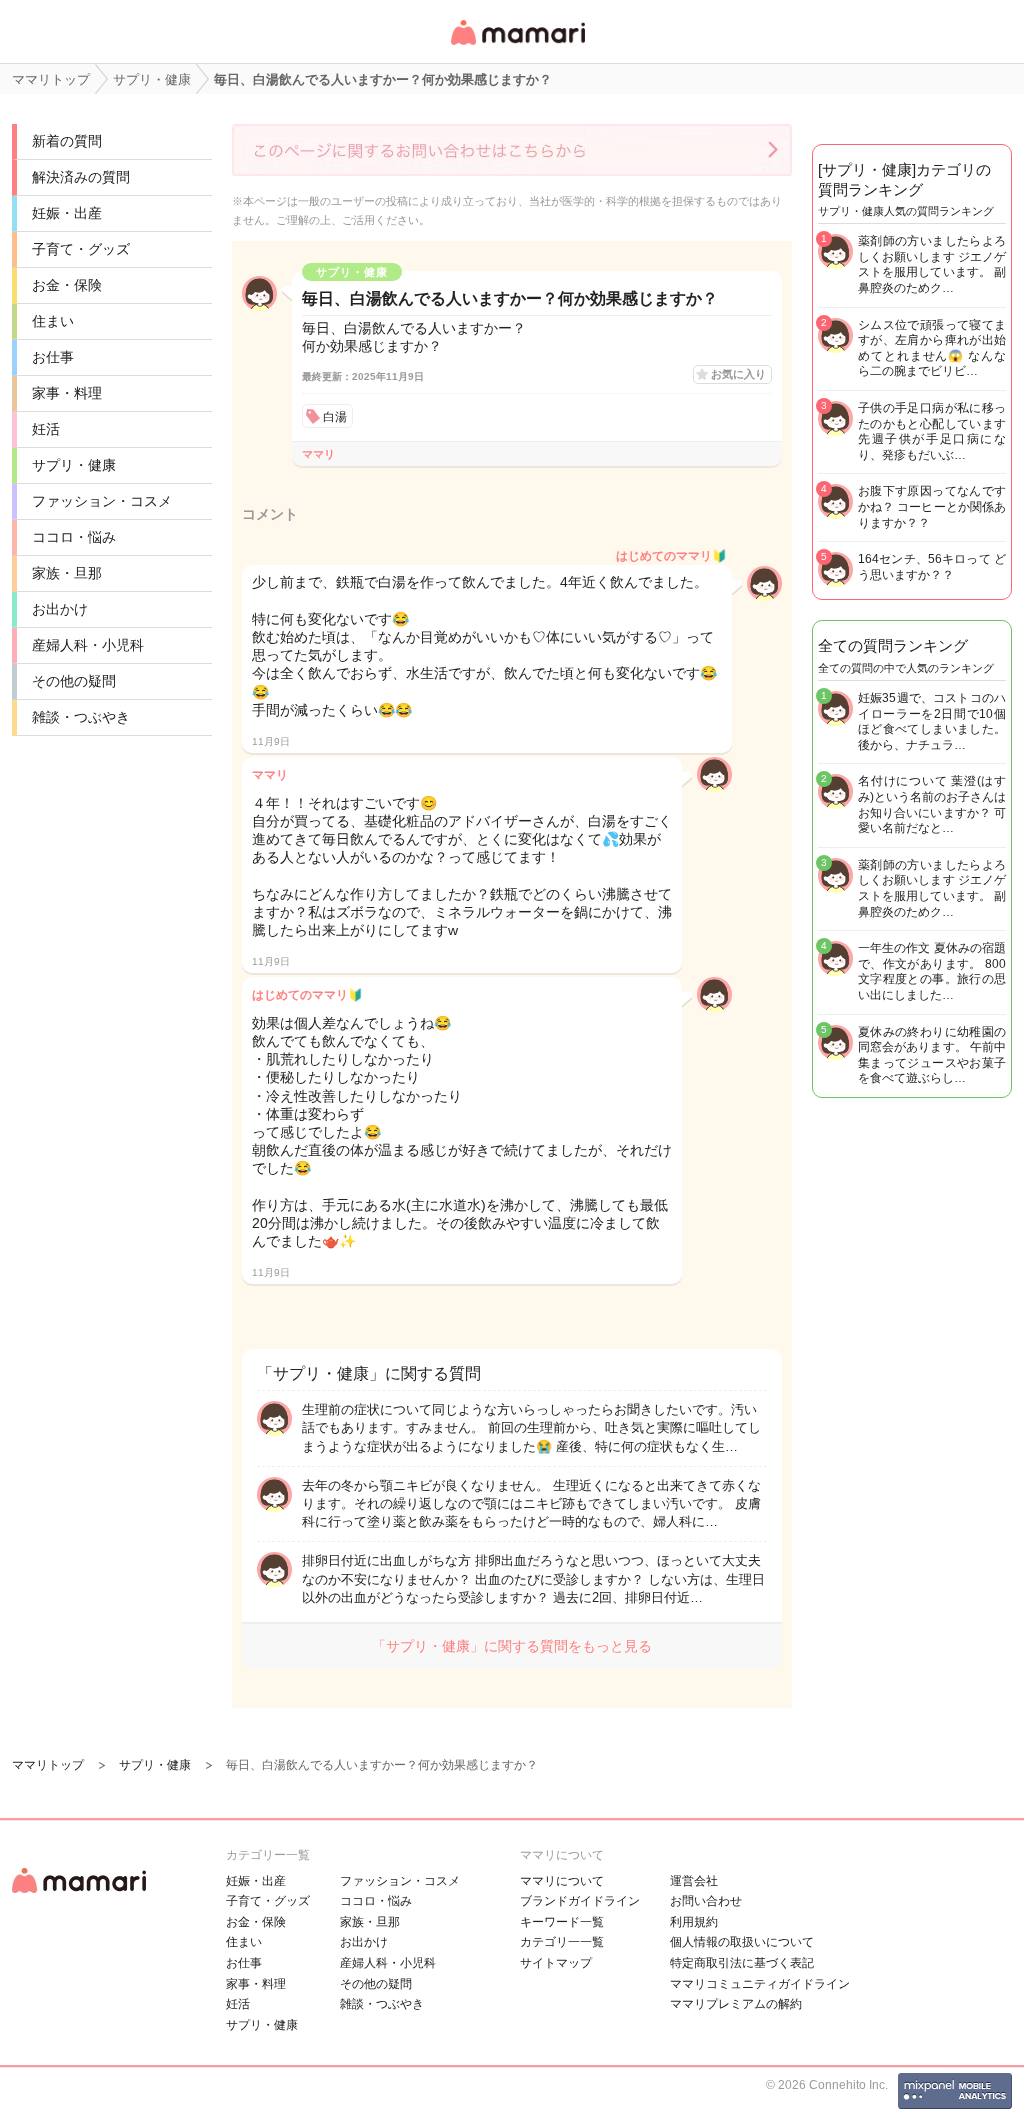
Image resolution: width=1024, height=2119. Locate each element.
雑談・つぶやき (81, 717)
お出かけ (60, 609)
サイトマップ (556, 1963)
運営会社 (694, 1881)
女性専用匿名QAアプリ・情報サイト (517, 46)
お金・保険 (67, 285)
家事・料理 (67, 393)
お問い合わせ (706, 1901)
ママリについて (562, 1881)
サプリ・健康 (74, 465)
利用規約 (694, 1922)
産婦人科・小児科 (88, 645)
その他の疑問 (74, 681)
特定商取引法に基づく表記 (742, 1963)
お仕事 (53, 357)
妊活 (46, 429)
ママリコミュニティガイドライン (760, 1984)
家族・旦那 (67, 573)
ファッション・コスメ (102, 501)
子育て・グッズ (81, 249)
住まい (53, 321)
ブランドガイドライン (580, 1901)
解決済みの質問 (81, 177)
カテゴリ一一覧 (562, 1942)
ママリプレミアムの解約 (736, 2004)
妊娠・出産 (67, 213)
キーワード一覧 (562, 1922)
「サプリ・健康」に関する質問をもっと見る (512, 1646)
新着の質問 (67, 141)
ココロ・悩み (74, 537)
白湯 (335, 417)
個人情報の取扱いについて (742, 1942)
